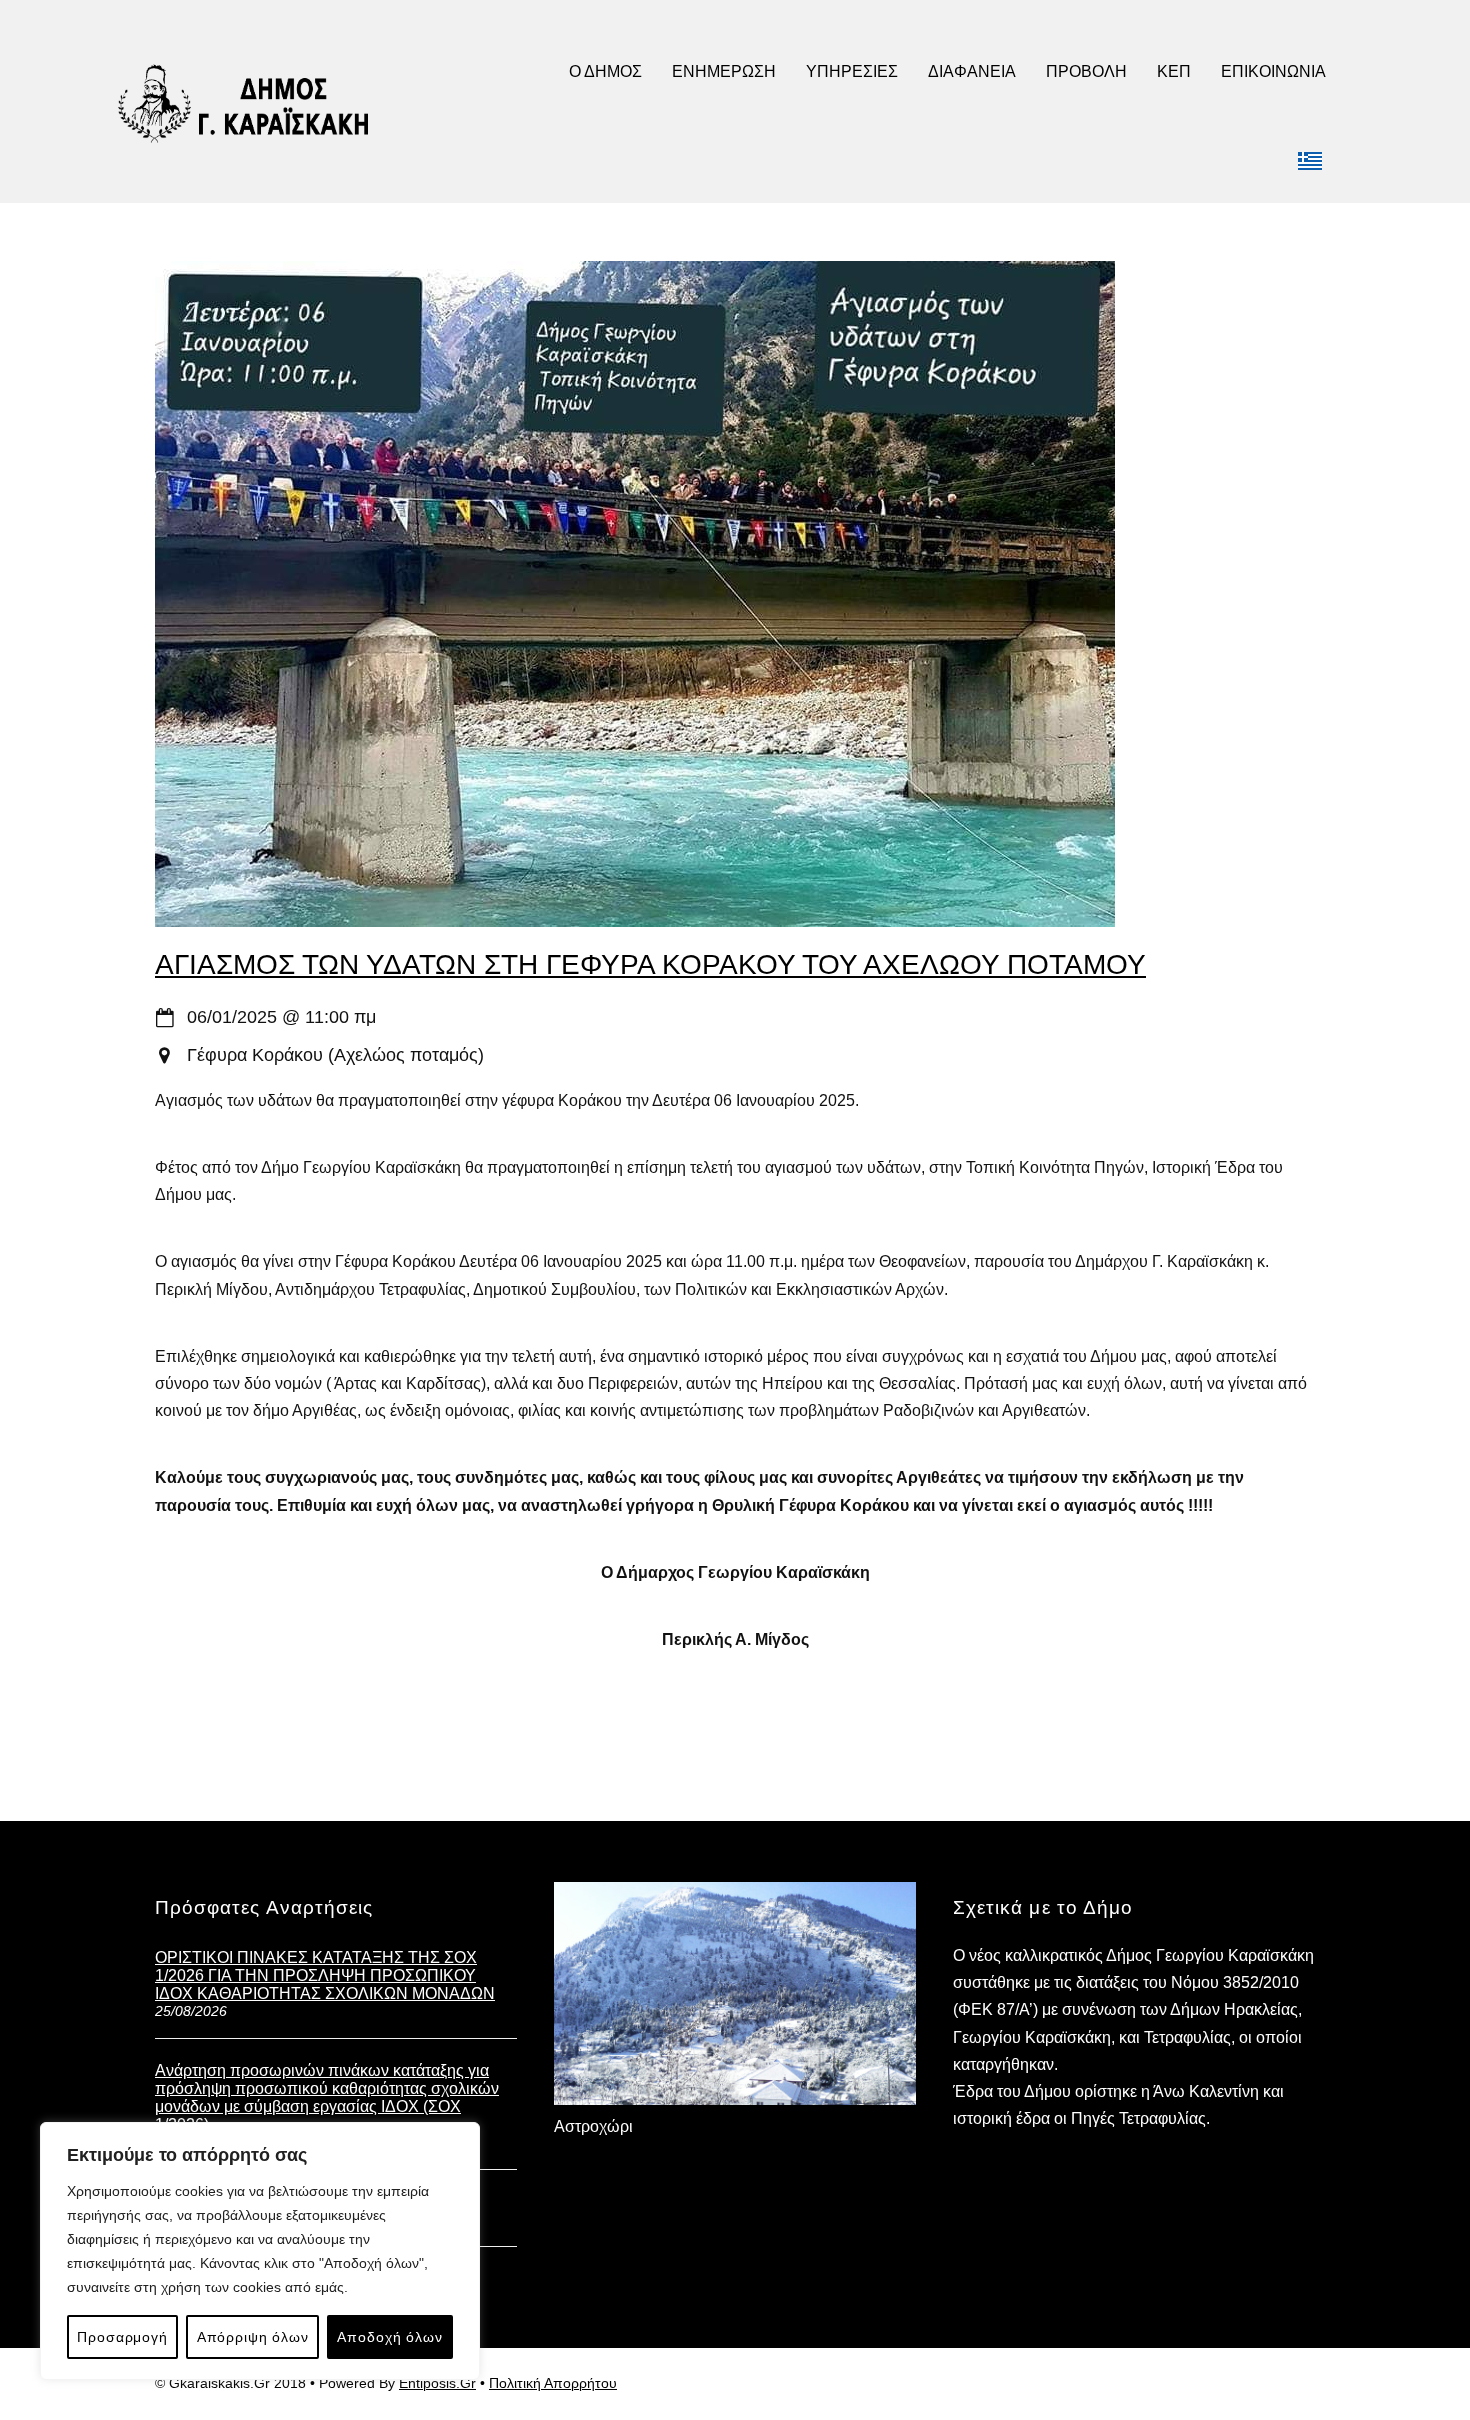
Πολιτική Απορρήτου (553, 2383)
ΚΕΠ (1174, 71)
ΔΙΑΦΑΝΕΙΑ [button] (972, 71)
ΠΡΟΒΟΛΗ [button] (1086, 71)
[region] (260, 2251)
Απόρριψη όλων (253, 2337)
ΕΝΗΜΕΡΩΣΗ (724, 71)
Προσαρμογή (122, 2337)
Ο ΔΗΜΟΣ (605, 71)
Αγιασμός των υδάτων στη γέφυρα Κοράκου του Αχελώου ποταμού (650, 964)
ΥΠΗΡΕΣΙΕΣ (852, 71)
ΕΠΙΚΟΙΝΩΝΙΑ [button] (1273, 71)
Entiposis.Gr (437, 2383)
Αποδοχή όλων (389, 2337)
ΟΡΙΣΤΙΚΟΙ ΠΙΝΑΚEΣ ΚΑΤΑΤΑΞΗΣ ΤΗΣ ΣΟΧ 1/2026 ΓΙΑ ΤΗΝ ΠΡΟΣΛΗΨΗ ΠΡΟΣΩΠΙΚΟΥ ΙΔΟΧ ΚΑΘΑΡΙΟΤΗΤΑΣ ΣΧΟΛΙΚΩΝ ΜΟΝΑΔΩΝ (325, 1975)
